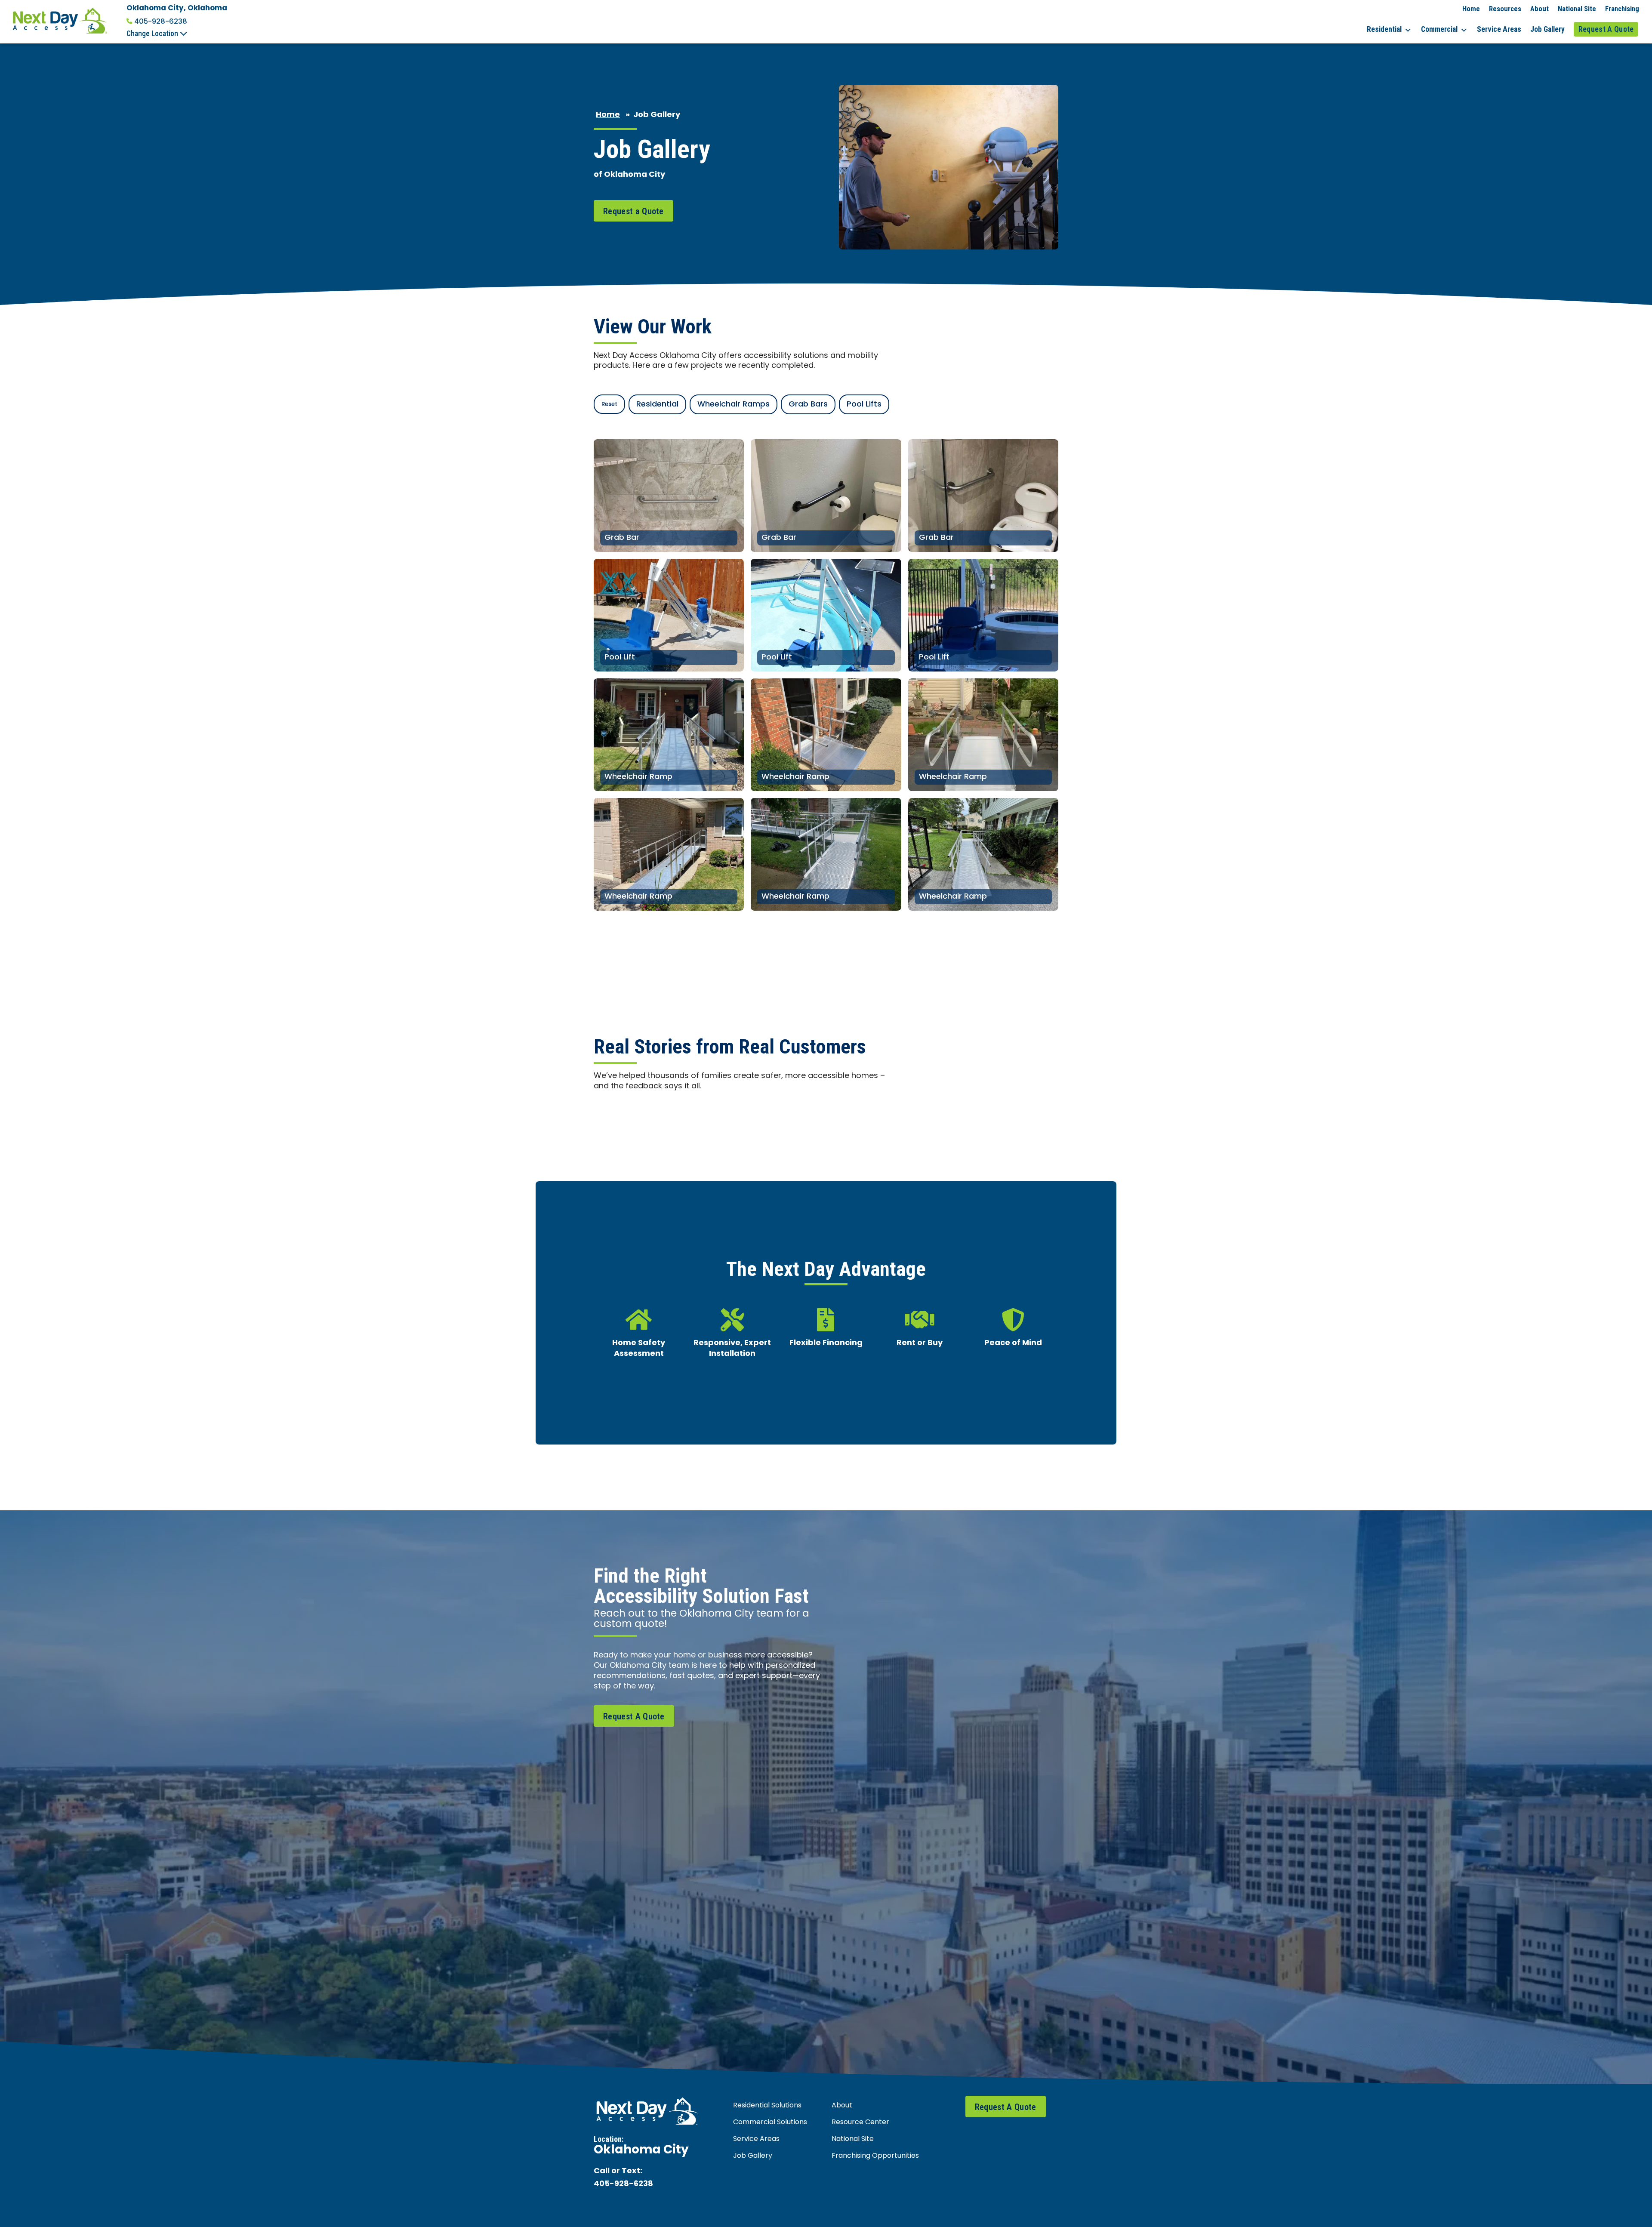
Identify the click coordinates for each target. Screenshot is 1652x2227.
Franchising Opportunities (875, 2156)
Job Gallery (1547, 29)
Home (1471, 9)
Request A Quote (1606, 29)
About (1540, 9)
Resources (1505, 9)
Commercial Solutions (770, 2122)
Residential (1384, 29)
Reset (609, 405)
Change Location (153, 34)
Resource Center (860, 2122)
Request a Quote (633, 211)
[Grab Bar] (669, 496)
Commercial (1439, 29)
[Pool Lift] (669, 615)
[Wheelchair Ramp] (669, 735)
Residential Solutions (767, 2106)
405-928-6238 (161, 22)
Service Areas (1499, 29)
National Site (1577, 9)
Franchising (1622, 9)
